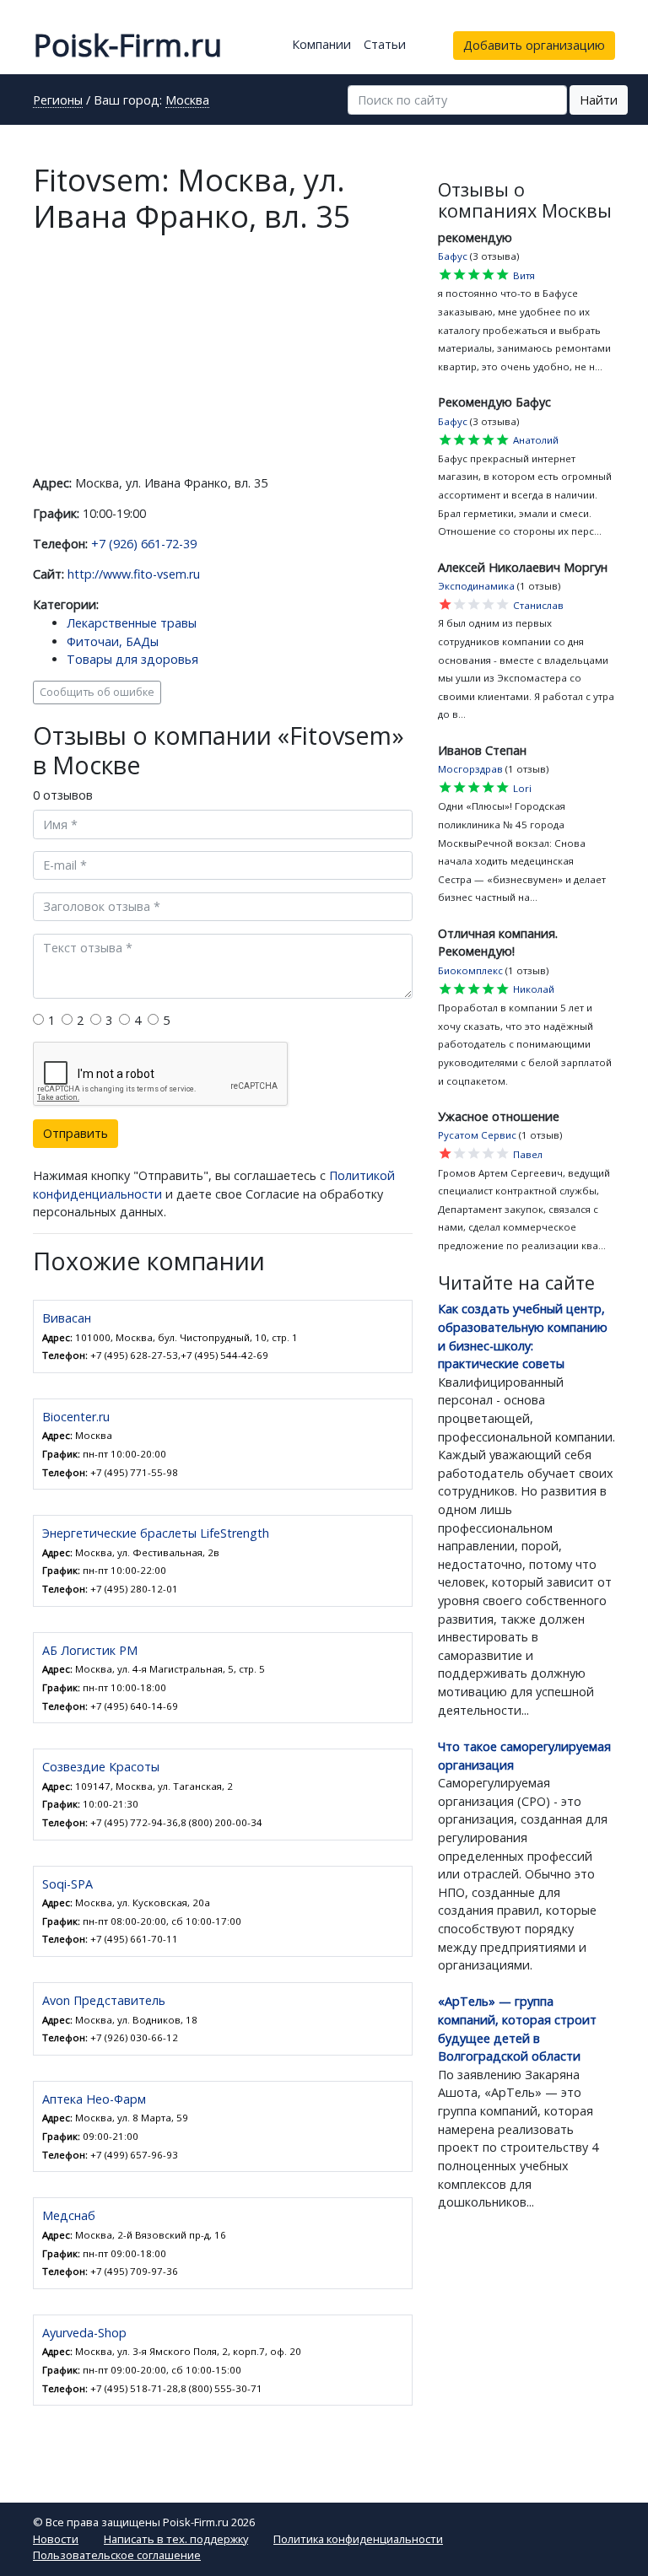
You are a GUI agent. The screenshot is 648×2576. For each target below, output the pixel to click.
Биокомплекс (470, 970)
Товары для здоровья (132, 659)
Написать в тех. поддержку (176, 2539)
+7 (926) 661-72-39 (144, 544)
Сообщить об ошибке (97, 692)
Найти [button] (599, 100)
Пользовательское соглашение (117, 2555)
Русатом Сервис (477, 1135)
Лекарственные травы (132, 623)
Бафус (453, 256)
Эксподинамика (476, 586)
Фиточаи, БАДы (113, 641)
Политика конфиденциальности (358, 2539)
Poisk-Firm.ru (127, 45)
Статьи (385, 44)
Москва (187, 101)
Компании (321, 44)
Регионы (58, 101)
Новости (56, 2539)
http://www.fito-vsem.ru (134, 574)
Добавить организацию (534, 45)
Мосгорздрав (470, 769)
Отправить (76, 1133)
